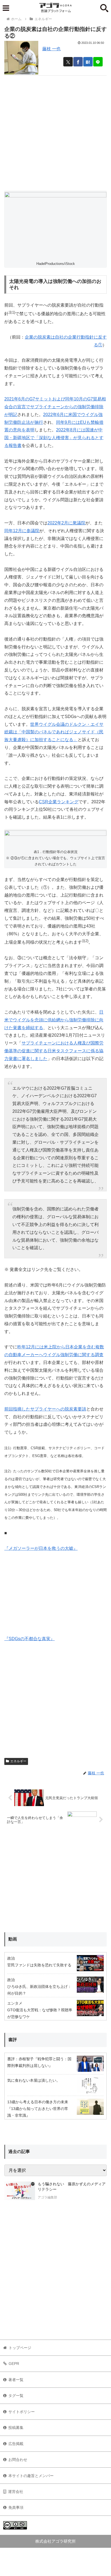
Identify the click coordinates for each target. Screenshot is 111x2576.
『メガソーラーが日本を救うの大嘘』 (41, 1548)
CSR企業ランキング (59, 802)
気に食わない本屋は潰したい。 (34, 2080)
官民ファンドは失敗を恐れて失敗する (39, 1965)
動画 (13, 1939)
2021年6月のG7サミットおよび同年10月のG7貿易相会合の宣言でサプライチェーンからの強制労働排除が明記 (55, 407)
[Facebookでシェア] (78, 62)
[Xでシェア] (68, 62)
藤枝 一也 (51, 49)
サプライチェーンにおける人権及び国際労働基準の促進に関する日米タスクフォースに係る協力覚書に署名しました (54, 1051)
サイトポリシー (22, 2412)
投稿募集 (16, 2428)
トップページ (20, 2348)
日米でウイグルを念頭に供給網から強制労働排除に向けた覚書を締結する (54, 1020)
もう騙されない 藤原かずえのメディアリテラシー (72, 2187)
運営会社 (16, 2492)
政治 (11, 1958)
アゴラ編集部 (47, 2197)
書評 (13, 2040)
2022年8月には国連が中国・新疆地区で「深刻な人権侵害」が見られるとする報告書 (54, 438)
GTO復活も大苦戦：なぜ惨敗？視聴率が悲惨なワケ (40, 2013)
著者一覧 (16, 2380)
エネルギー (18, 1761)
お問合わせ (18, 2460)
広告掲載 (16, 2444)
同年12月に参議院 (22, 531)
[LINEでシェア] (98, 62)
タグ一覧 (16, 2396)
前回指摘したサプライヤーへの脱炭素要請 (45, 1409)
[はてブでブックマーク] (88, 62)
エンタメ (15, 2003)
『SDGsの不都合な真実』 (30, 1639)
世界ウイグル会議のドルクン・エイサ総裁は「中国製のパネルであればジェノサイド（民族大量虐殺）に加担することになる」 (54, 732)
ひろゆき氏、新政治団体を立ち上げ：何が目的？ (39, 1990)
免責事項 (16, 2507)
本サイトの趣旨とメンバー (31, 2476)
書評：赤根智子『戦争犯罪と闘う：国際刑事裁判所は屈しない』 (39, 2062)
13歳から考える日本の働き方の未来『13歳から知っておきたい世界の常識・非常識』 (38, 2109)
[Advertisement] (55, 131)
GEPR (14, 2364)
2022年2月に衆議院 (66, 523)
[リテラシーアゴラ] (20, 2191)
